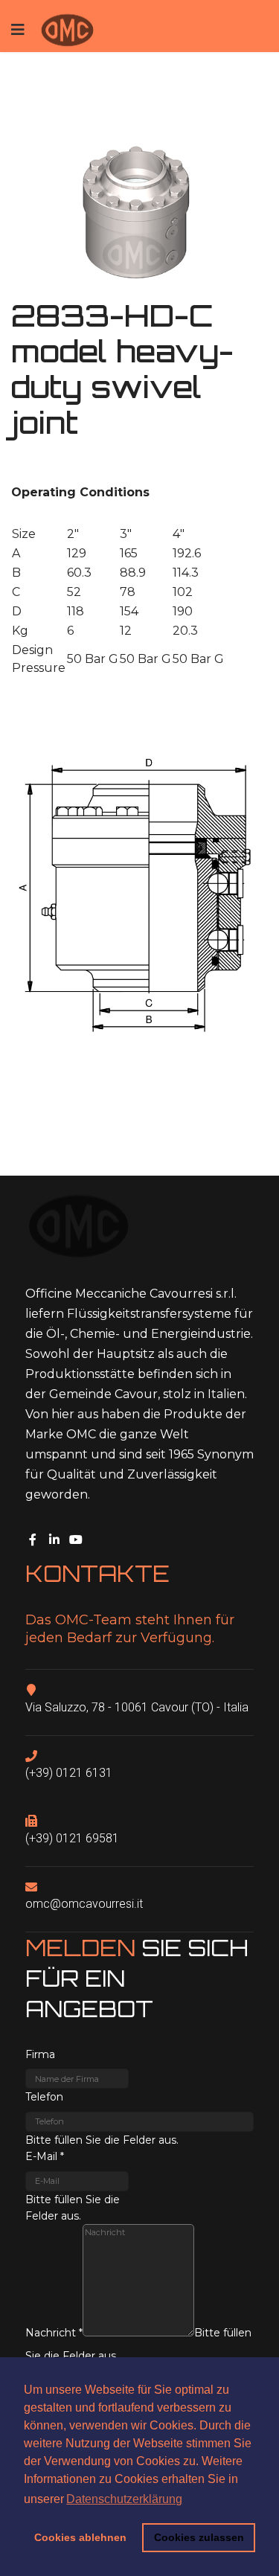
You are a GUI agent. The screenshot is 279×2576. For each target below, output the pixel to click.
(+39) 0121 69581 (72, 1838)
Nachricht (54, 2333)
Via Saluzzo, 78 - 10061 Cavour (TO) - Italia (137, 1707)
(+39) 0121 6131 (69, 1773)
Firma (40, 2054)
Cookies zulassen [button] (199, 2537)
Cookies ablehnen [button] (80, 2537)
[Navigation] (18, 30)
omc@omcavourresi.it (84, 1904)
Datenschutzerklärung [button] (124, 2499)
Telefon (44, 2097)
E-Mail (45, 2156)
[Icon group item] (35, 1537)
